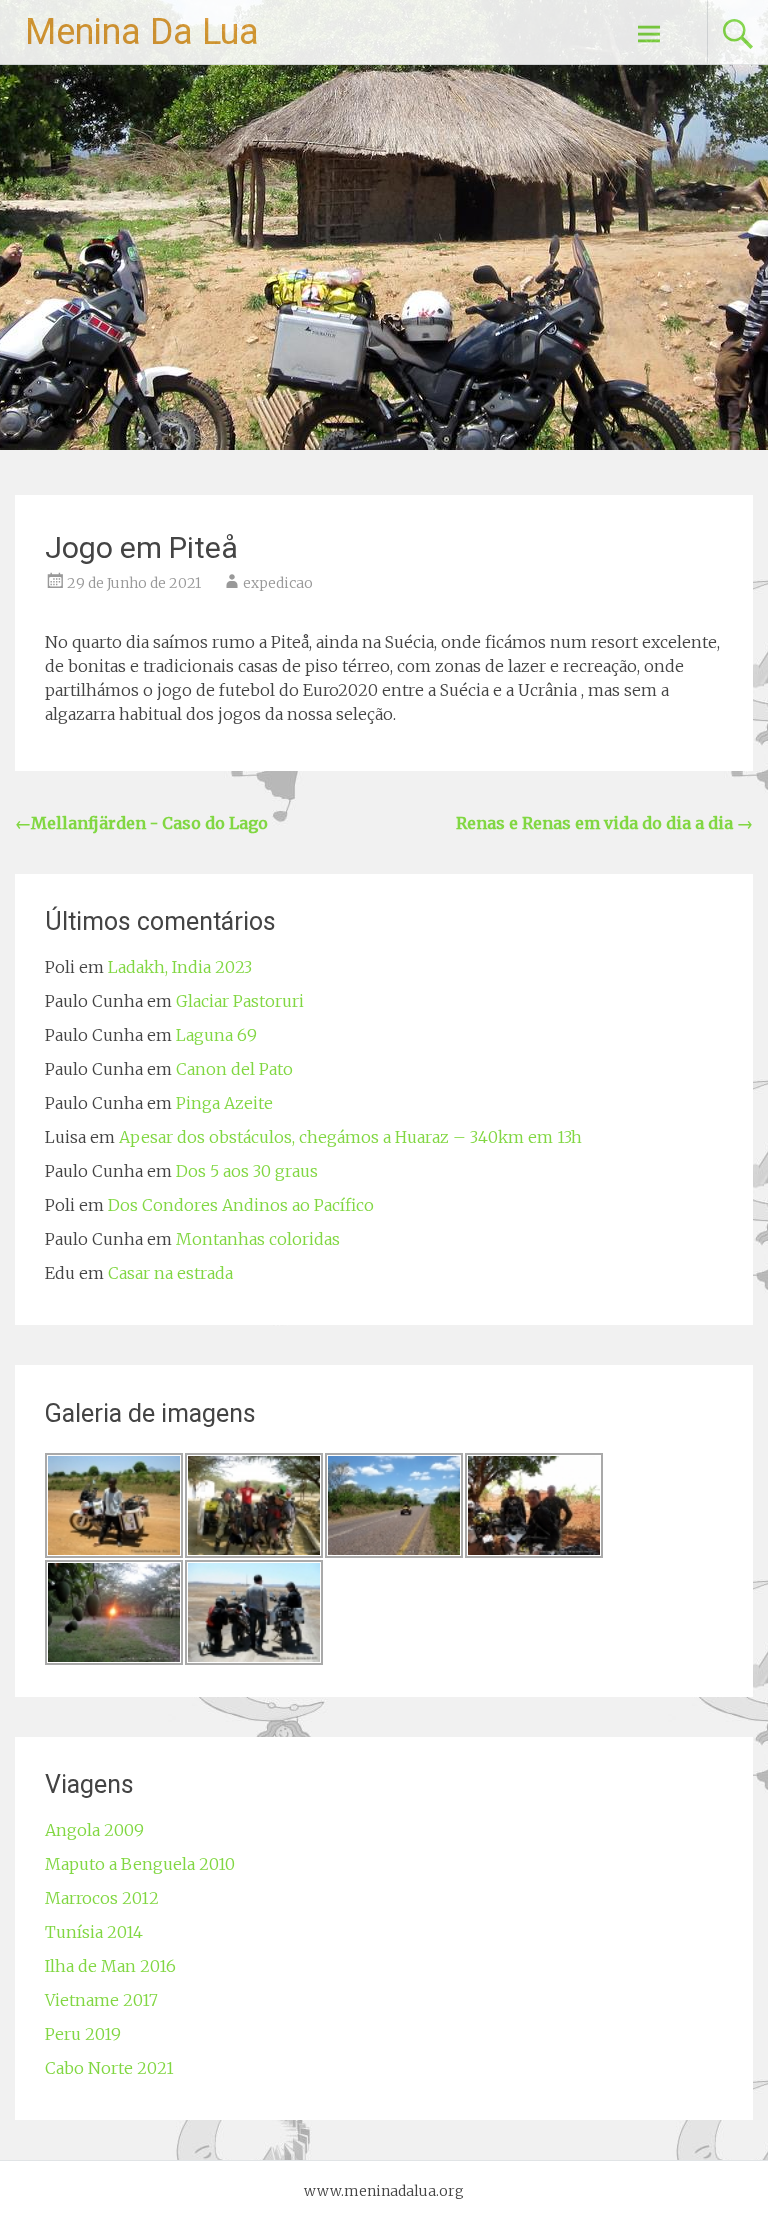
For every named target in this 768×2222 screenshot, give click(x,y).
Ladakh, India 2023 (180, 967)
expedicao (278, 583)
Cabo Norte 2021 (109, 2068)
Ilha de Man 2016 (110, 1966)
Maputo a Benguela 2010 (140, 1864)
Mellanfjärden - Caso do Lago (141, 823)
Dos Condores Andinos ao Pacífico (241, 1205)
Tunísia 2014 (94, 1932)
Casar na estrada (170, 1273)
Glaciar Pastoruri (240, 1001)
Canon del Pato (234, 1069)
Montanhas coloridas (258, 1239)
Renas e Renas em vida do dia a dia (604, 823)
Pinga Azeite (224, 1103)
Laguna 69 (216, 1035)
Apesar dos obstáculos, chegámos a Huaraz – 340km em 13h (350, 1137)
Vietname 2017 (101, 2000)
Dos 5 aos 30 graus (247, 1171)
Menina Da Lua (142, 32)
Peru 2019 (83, 2034)
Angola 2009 (94, 1830)
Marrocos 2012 (102, 1898)
